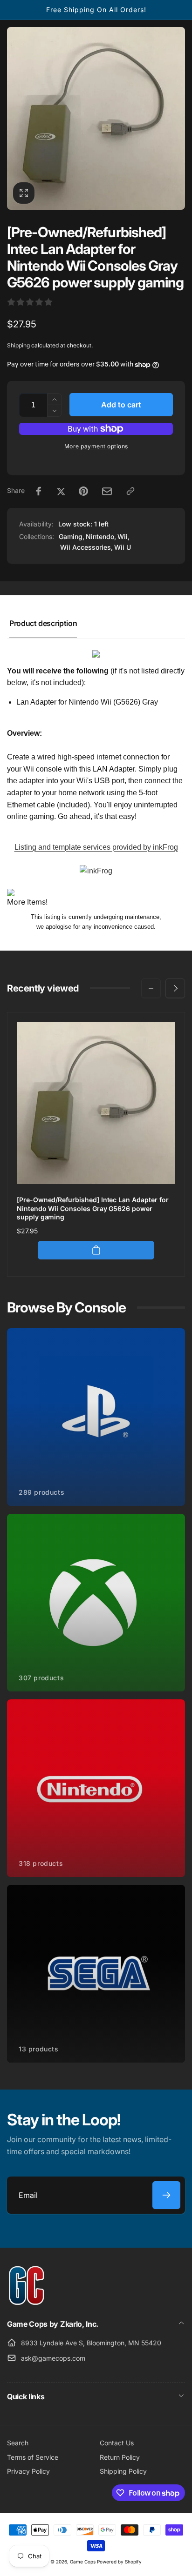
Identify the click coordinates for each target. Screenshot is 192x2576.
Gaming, (72, 536)
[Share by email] (107, 491)
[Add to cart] (96, 1250)
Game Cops (83, 2562)
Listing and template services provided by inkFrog (96, 847)
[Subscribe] (166, 2195)
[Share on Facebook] (39, 491)
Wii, (123, 536)
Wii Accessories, (86, 547)
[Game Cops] (27, 2303)
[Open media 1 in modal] (96, 118)
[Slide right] (175, 988)
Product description (43, 623)
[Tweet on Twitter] (61, 491)
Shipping (18, 345)
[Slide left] (151, 988)
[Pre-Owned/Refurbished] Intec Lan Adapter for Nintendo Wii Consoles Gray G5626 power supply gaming (93, 1208)
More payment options (96, 446)
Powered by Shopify (119, 2562)
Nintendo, (101, 536)
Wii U (123, 547)
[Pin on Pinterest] (83, 491)
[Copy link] (130, 491)
